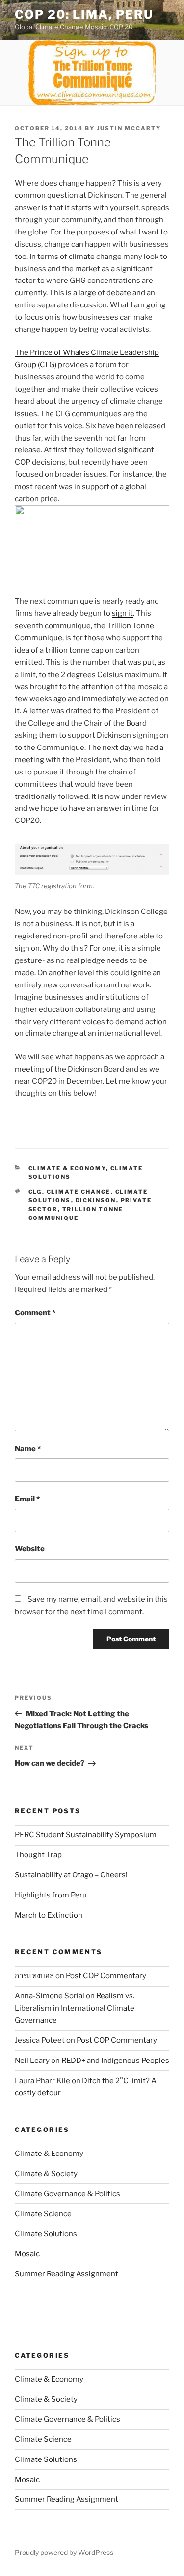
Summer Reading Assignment (66, 2274)
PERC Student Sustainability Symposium (86, 1835)
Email (27, 1499)
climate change (79, 1192)
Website (30, 1549)
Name (28, 1449)
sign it (122, 613)
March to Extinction (49, 1915)
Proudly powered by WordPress (64, 2552)
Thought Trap (38, 1855)
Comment (35, 1313)
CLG (35, 1192)
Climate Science (43, 2214)
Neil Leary (32, 2061)
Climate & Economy (67, 1168)
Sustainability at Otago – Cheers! (71, 1875)
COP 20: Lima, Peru (84, 14)
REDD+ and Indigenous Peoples (115, 2061)
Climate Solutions (46, 2234)
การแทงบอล (34, 1976)
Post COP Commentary (106, 1976)
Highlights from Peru (51, 1895)
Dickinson (96, 1200)
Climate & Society (46, 2174)
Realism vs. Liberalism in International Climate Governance (75, 2008)
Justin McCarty (129, 128)
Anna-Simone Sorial (50, 1996)
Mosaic (27, 2254)
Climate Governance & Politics (67, 2194)
